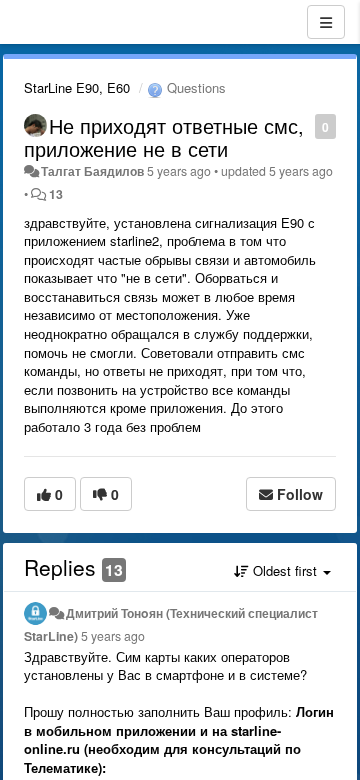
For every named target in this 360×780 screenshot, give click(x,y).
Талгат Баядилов (92, 171)
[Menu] (326, 22)
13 (56, 194)
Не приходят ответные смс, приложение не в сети (164, 137)
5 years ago (113, 636)
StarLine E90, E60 (77, 87)
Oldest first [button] (285, 570)
